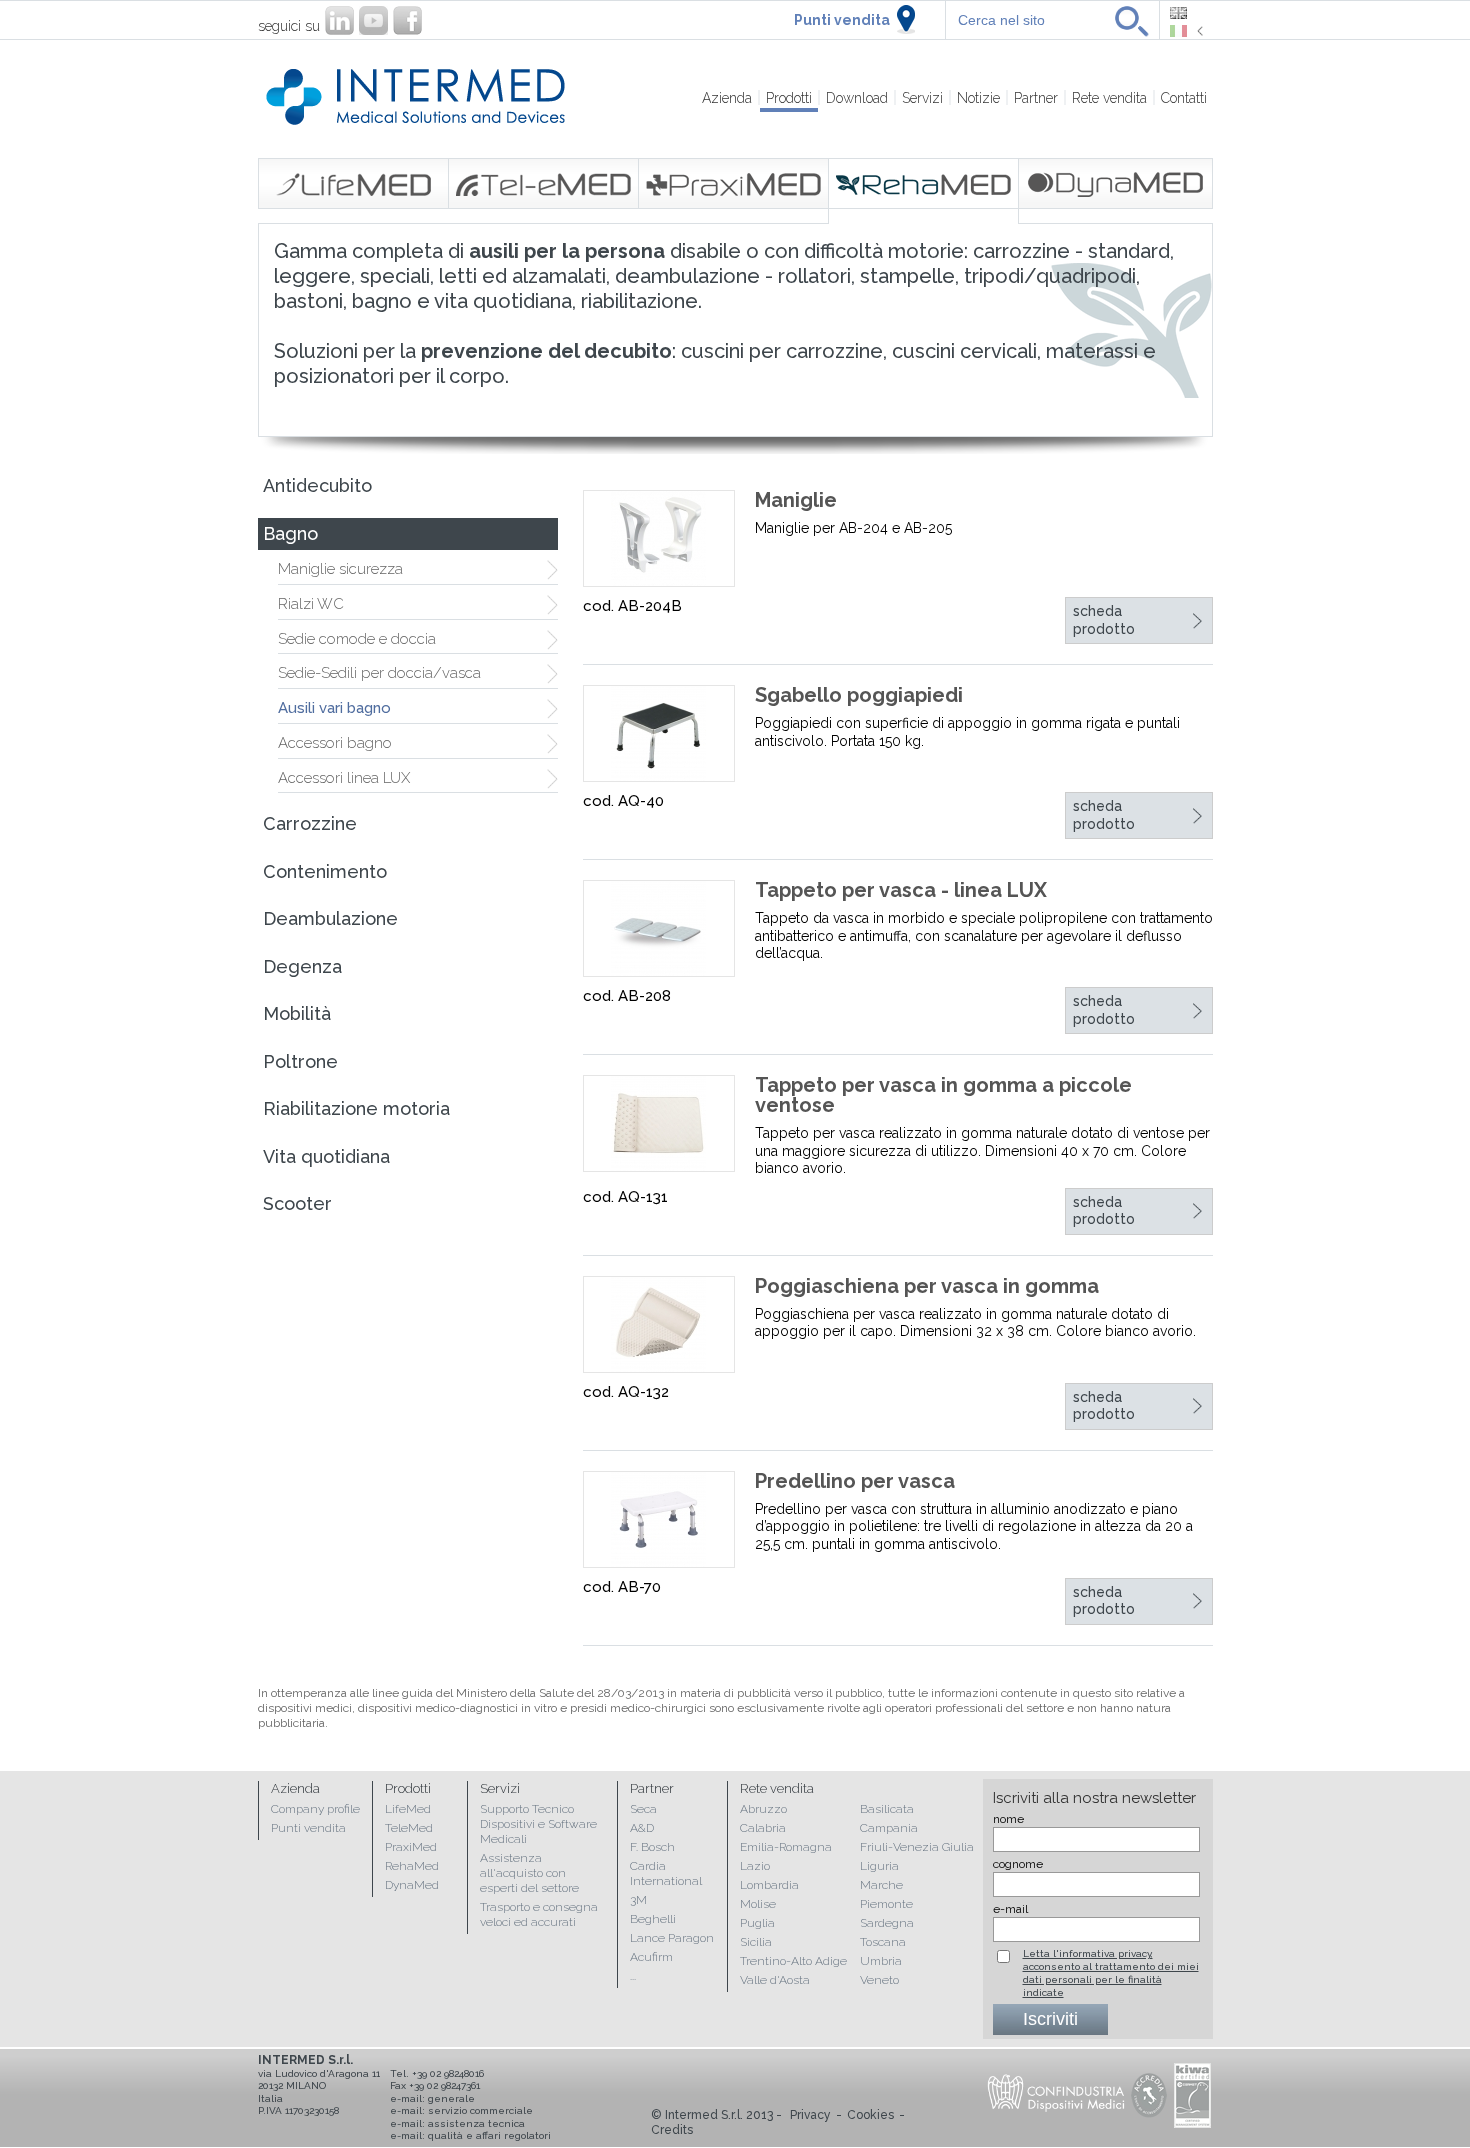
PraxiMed (411, 1847)
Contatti (1184, 98)
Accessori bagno (335, 743)
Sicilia (756, 1942)
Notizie (978, 98)
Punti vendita (842, 20)
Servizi (922, 98)
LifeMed (408, 1809)
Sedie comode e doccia (357, 639)
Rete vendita (1109, 98)
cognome (1018, 1864)
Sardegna (887, 1923)
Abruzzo (763, 1809)
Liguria (879, 1866)
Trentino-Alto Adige (793, 1961)
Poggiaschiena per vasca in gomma (927, 1286)
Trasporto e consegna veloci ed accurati (539, 1914)
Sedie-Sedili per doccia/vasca (379, 673)
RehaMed (412, 1866)
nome (1008, 1819)
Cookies (870, 2115)
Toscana (883, 1942)
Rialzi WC (311, 604)
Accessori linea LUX (344, 778)
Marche (881, 1885)
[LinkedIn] (339, 20)
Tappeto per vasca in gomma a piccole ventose (943, 1095)
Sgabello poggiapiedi (859, 695)
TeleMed (409, 1828)
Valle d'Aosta (775, 1980)
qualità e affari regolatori (489, 2135)
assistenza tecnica (476, 2123)
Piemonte (886, 1904)
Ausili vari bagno (334, 708)
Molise (758, 1904)
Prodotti (789, 98)
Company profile (315, 1809)
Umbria (881, 1961)
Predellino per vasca (855, 1481)
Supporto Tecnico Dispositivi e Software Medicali (538, 1824)
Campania (889, 1828)
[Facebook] (407, 20)
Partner (1036, 98)
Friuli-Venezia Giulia (917, 1847)
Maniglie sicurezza (340, 569)
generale (451, 2098)
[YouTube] (373, 20)
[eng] (1186, 13)
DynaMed (412, 1885)
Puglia (757, 1923)
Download (857, 98)
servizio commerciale (480, 2110)
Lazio (755, 1866)
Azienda (727, 98)
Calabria (763, 1828)
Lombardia (769, 1885)
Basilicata (887, 1809)
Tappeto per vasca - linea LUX (901, 890)
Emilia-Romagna (786, 1847)
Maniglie (796, 500)
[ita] (1186, 31)
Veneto (879, 1980)
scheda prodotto (1104, 620)
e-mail (1010, 1909)
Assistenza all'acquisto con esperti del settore (529, 1873)
